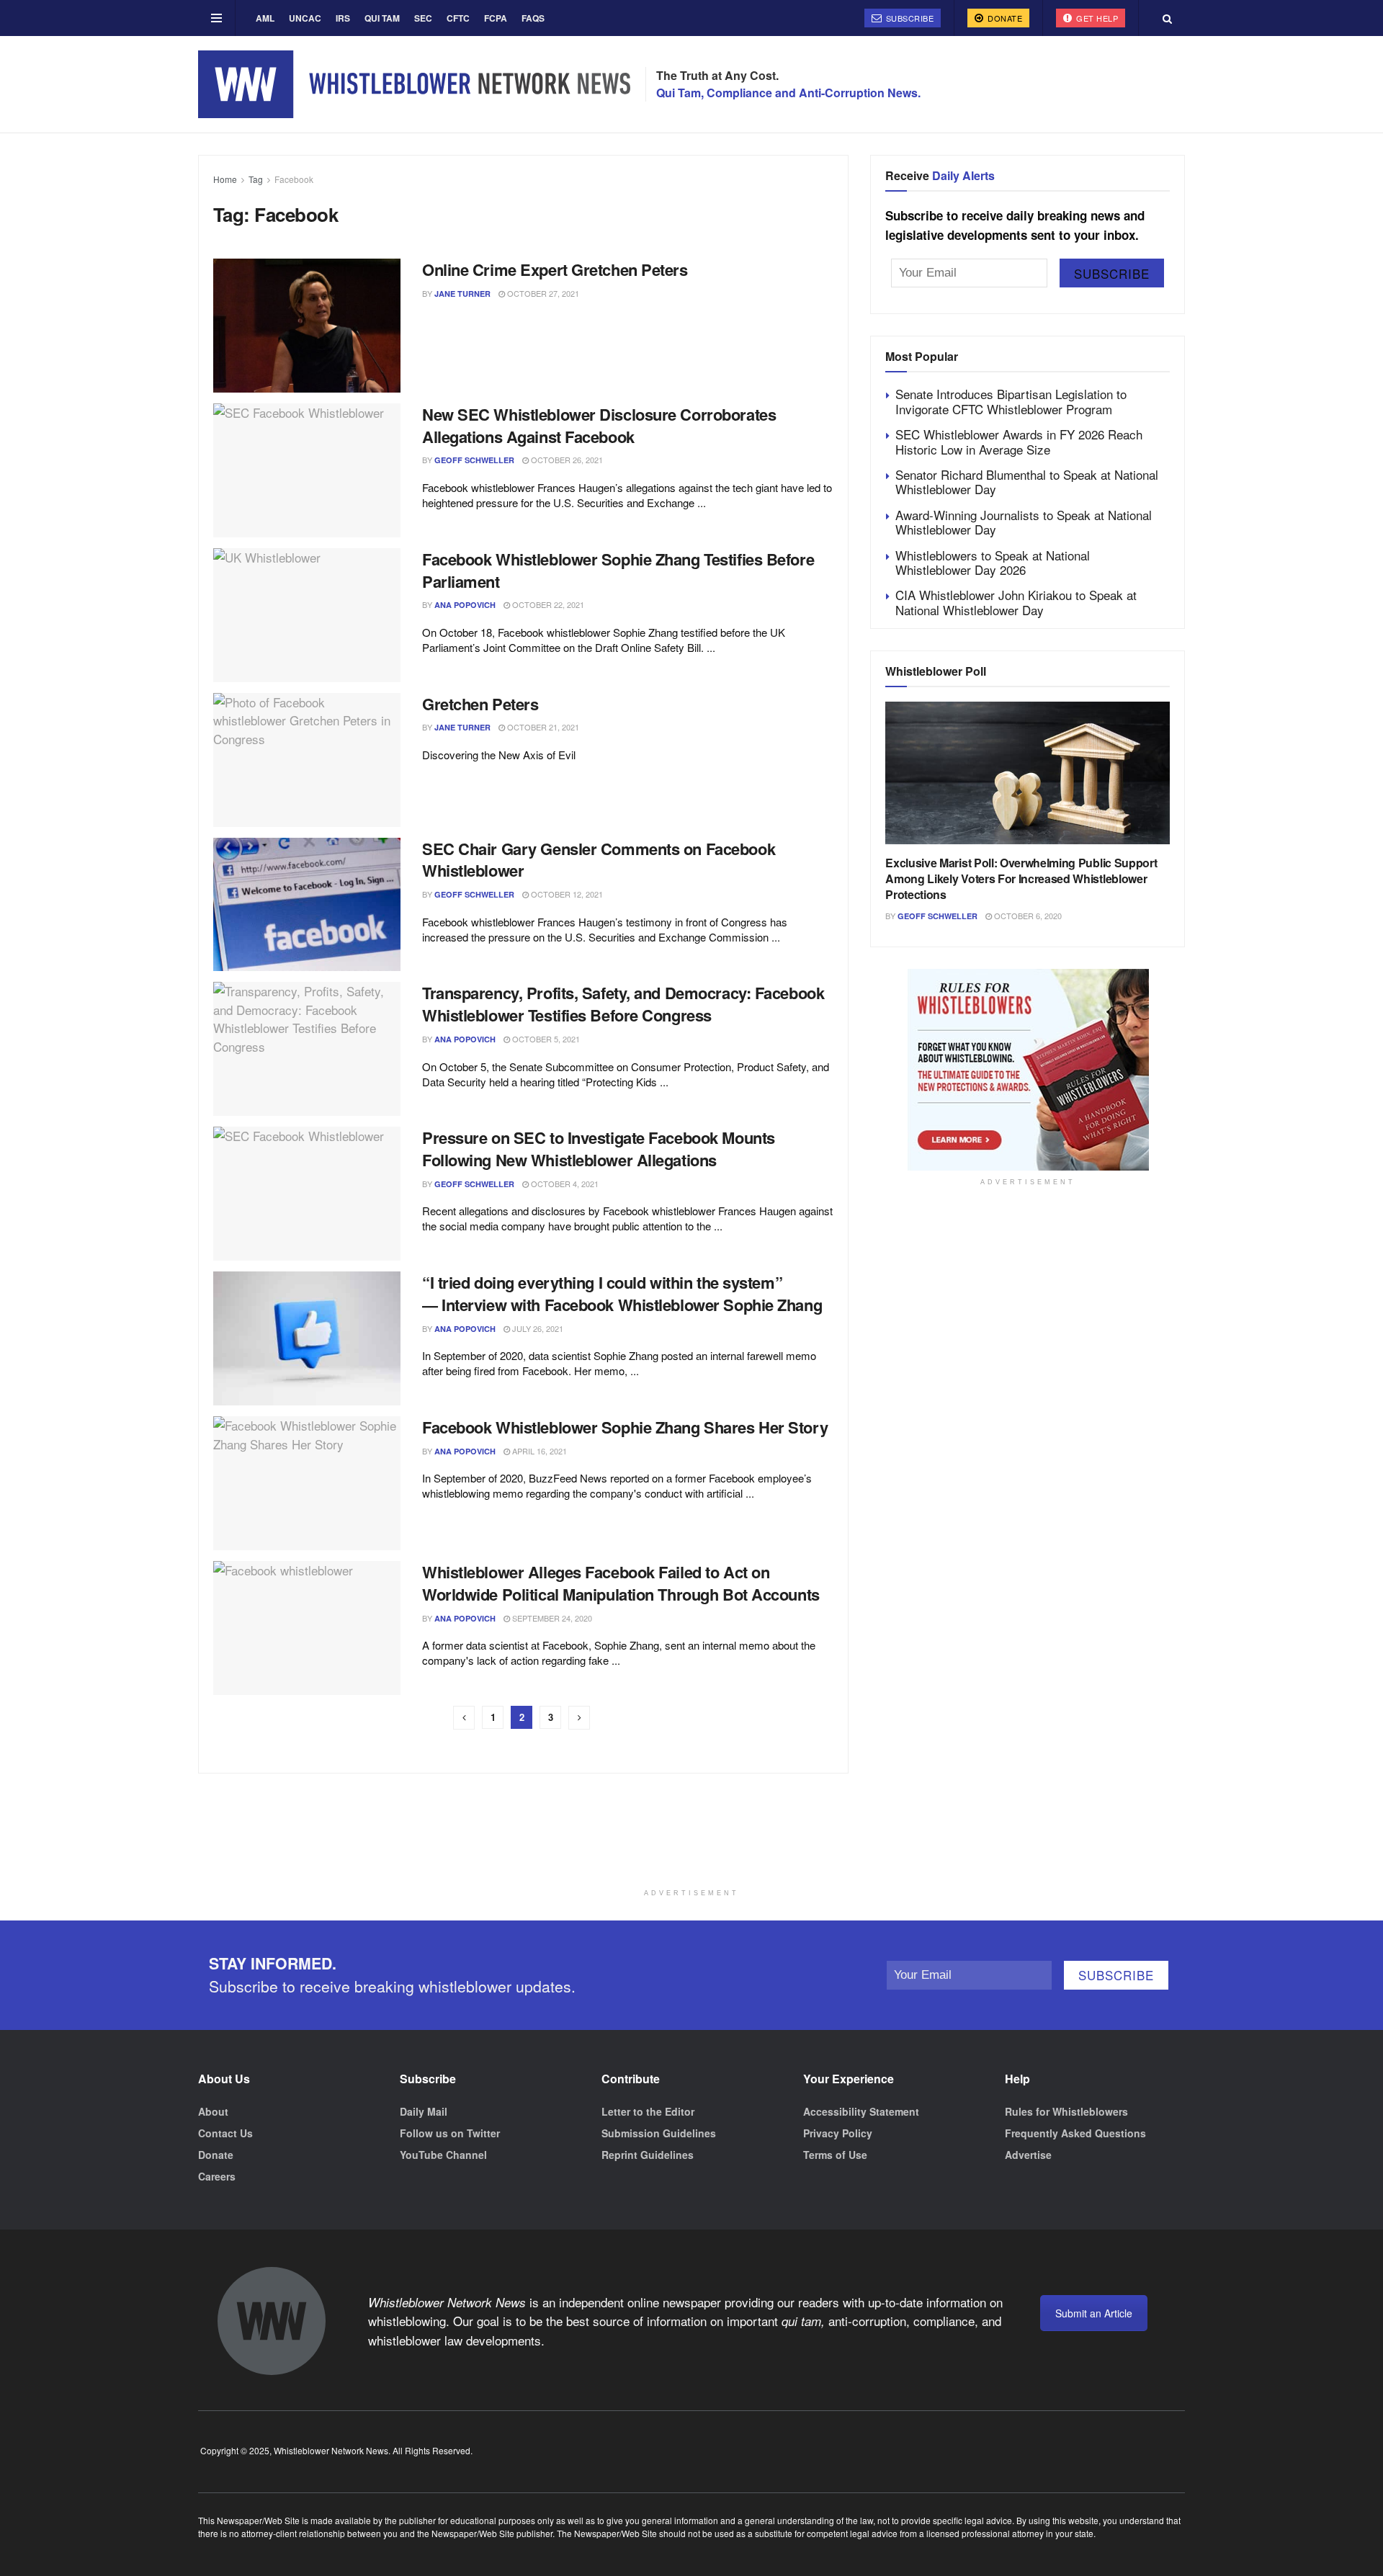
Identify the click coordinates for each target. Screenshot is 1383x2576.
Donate (1004, 18)
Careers (217, 2176)
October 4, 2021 (564, 1184)
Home (225, 179)
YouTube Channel (443, 2155)
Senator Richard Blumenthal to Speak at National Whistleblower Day (1027, 482)
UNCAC (305, 18)
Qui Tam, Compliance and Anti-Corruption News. (788, 93)
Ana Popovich (465, 605)
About (213, 2111)
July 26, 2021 (537, 1328)
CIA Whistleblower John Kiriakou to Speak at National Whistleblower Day (1016, 602)
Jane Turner (462, 294)
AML (265, 18)
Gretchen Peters (480, 704)
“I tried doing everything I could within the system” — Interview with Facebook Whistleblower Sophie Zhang (622, 1293)
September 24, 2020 (551, 1618)
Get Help (1096, 18)
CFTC (458, 18)
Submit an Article (1094, 2313)
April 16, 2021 (538, 1451)
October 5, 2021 (545, 1039)
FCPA (496, 18)
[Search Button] (1167, 18)
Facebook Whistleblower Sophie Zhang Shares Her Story (625, 1427)
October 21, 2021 (542, 727)
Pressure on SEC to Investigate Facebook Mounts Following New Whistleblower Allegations (599, 1149)
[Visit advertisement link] (1028, 1070)
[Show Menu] (216, 18)
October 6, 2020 (1027, 916)
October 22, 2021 (547, 604)
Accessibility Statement (861, 2111)
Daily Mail (424, 2111)
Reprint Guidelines (648, 2155)
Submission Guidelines (659, 2133)
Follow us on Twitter (450, 2133)
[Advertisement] (691, 1846)
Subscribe (908, 18)
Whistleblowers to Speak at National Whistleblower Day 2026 (993, 562)
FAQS (533, 18)
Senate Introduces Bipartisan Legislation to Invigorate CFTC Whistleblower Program (1011, 401)
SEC (423, 18)
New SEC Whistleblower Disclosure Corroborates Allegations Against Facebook (599, 425)
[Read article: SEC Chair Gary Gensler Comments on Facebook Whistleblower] (307, 905)
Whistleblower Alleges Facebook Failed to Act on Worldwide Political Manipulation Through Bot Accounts (621, 1583)
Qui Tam (382, 18)
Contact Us (225, 2133)
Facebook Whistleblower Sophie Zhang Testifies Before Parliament (618, 570)
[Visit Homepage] (414, 84)
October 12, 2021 (566, 894)
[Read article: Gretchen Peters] (307, 760)
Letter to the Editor (648, 2111)
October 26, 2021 (566, 460)
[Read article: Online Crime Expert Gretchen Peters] (307, 326)
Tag (256, 179)
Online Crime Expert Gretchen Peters (555, 269)
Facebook (294, 179)
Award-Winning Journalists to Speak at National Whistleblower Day (1024, 522)
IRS (343, 18)
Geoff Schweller (474, 460)
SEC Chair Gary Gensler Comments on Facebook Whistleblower (599, 860)
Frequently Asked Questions (1075, 2133)
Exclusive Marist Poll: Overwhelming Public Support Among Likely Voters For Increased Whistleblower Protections (1021, 879)
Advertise (1028, 2155)
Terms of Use (835, 2155)
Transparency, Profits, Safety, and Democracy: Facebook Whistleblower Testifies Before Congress (623, 1004)
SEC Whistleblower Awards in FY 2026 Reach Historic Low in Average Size (1019, 441)
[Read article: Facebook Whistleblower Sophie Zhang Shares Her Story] (307, 1483)
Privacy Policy (838, 2133)
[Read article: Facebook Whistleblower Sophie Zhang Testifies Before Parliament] (307, 615)
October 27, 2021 (542, 293)
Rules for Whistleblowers (1066, 2111)
